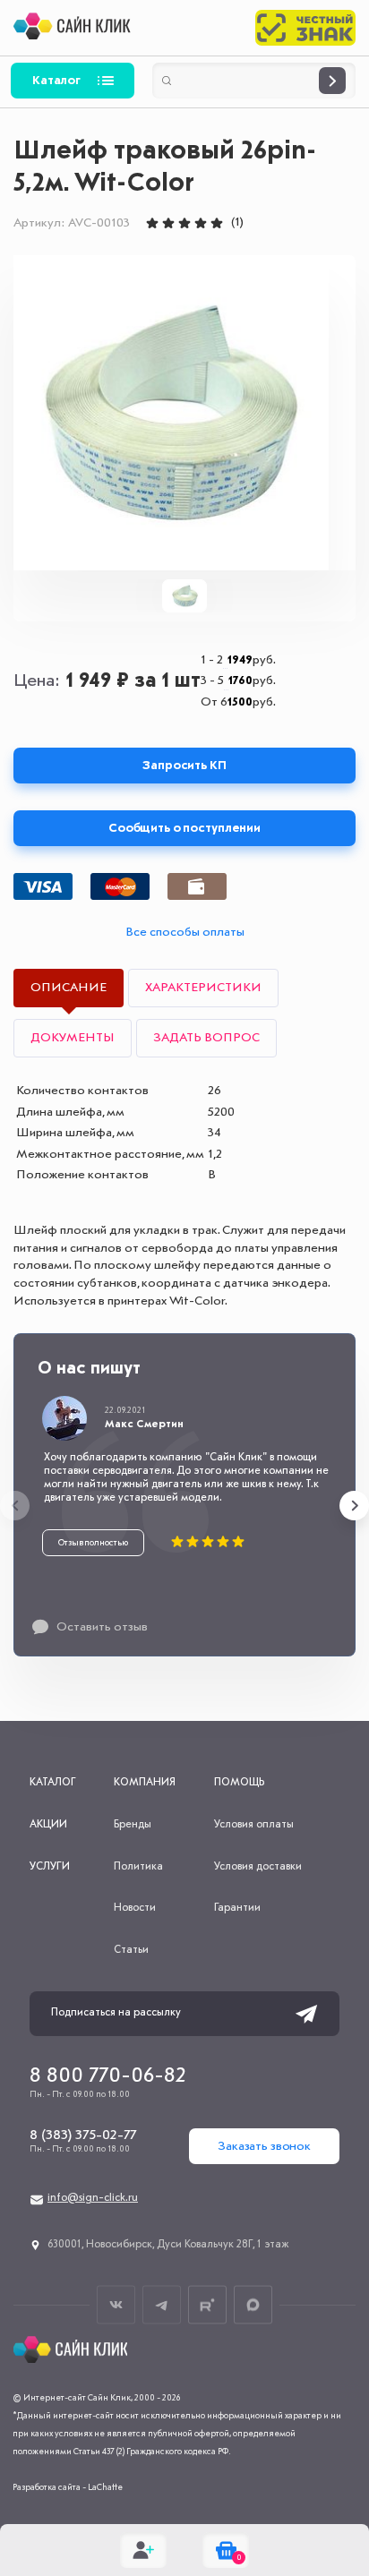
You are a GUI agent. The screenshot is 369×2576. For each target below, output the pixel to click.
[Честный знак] (305, 28)
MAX (253, 2305)
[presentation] (15, 1506)
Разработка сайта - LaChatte (68, 2487)
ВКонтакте (116, 2305)
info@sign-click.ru (93, 2198)
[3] (184, 223)
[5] (217, 223)
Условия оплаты (254, 1825)
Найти (332, 81)
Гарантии (237, 1908)
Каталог (56, 81)
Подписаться (306, 2014)
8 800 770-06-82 (108, 2076)
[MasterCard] (120, 886)
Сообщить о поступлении (184, 828)
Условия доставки (258, 1867)
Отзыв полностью (93, 1543)
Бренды (133, 1825)
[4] (201, 223)
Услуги (50, 1867)
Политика (138, 1867)
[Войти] (143, 2550)
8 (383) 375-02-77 (83, 2135)
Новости (135, 1908)
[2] (168, 223)
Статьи (131, 1950)
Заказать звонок (264, 2146)
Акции (48, 1825)
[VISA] (43, 886)
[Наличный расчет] (197, 886)
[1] (152, 223)
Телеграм (162, 2305)
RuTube (207, 2305)
